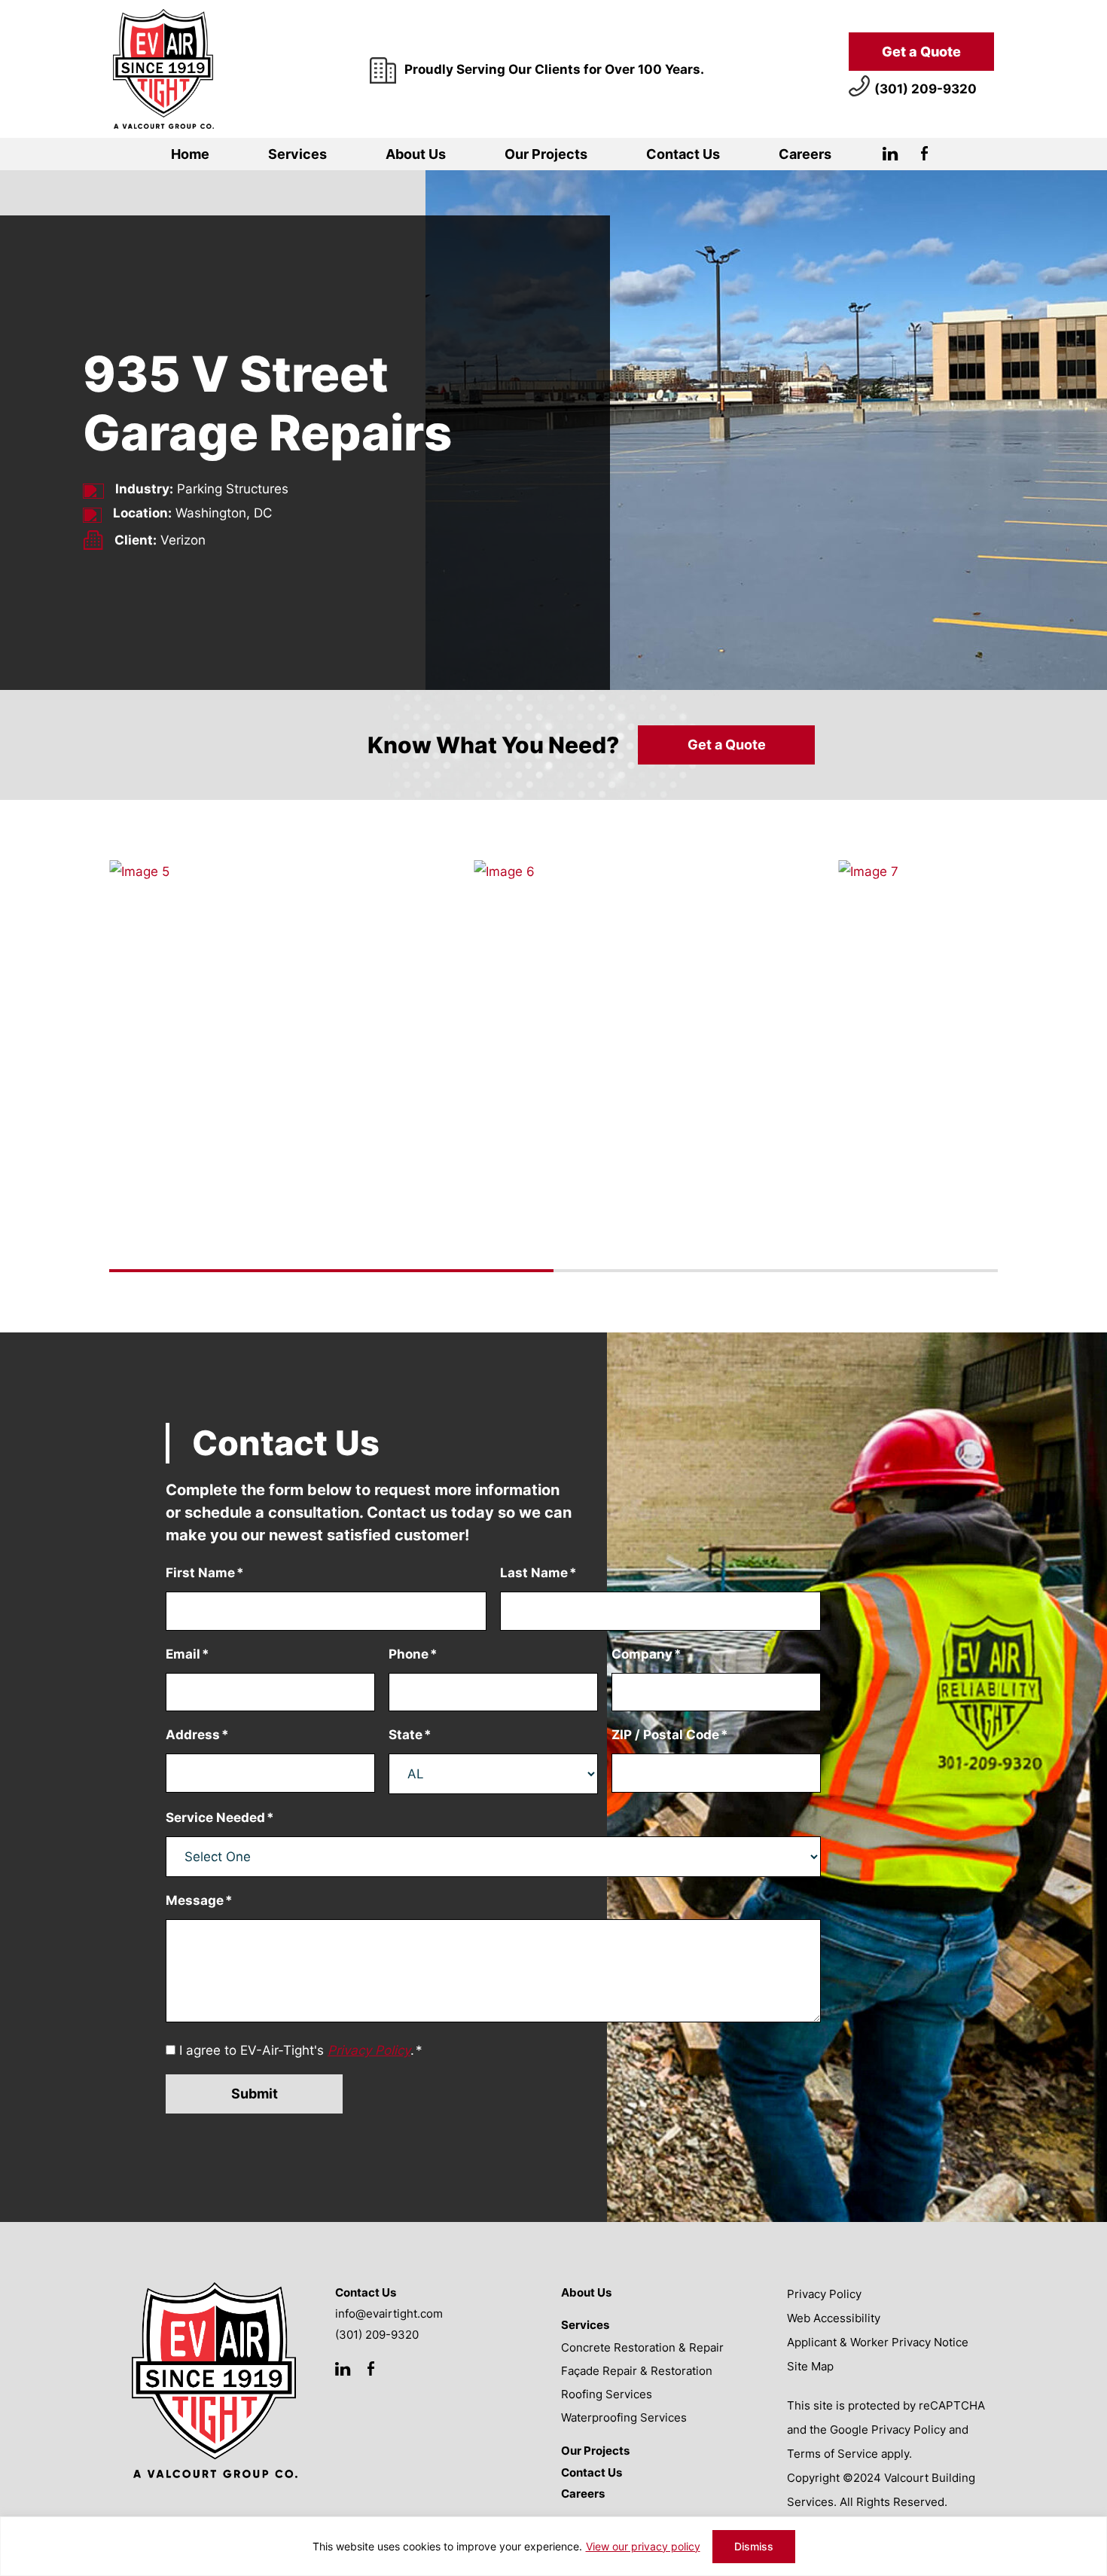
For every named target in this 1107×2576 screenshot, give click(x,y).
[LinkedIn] (890, 157)
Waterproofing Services (624, 2417)
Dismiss (754, 2546)
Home (190, 154)
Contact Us (683, 154)
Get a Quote (921, 52)
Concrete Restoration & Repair (642, 2347)
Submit (255, 2094)
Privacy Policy (824, 2294)
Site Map (810, 2366)
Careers (805, 154)
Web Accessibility (834, 2318)
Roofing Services (607, 2394)
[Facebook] (924, 157)
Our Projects (546, 154)
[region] (553, 2546)
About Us (416, 154)
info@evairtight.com (389, 2314)
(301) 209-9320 (926, 89)
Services (297, 154)
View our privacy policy (643, 2546)
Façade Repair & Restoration (637, 2371)
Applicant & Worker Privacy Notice (878, 2342)
